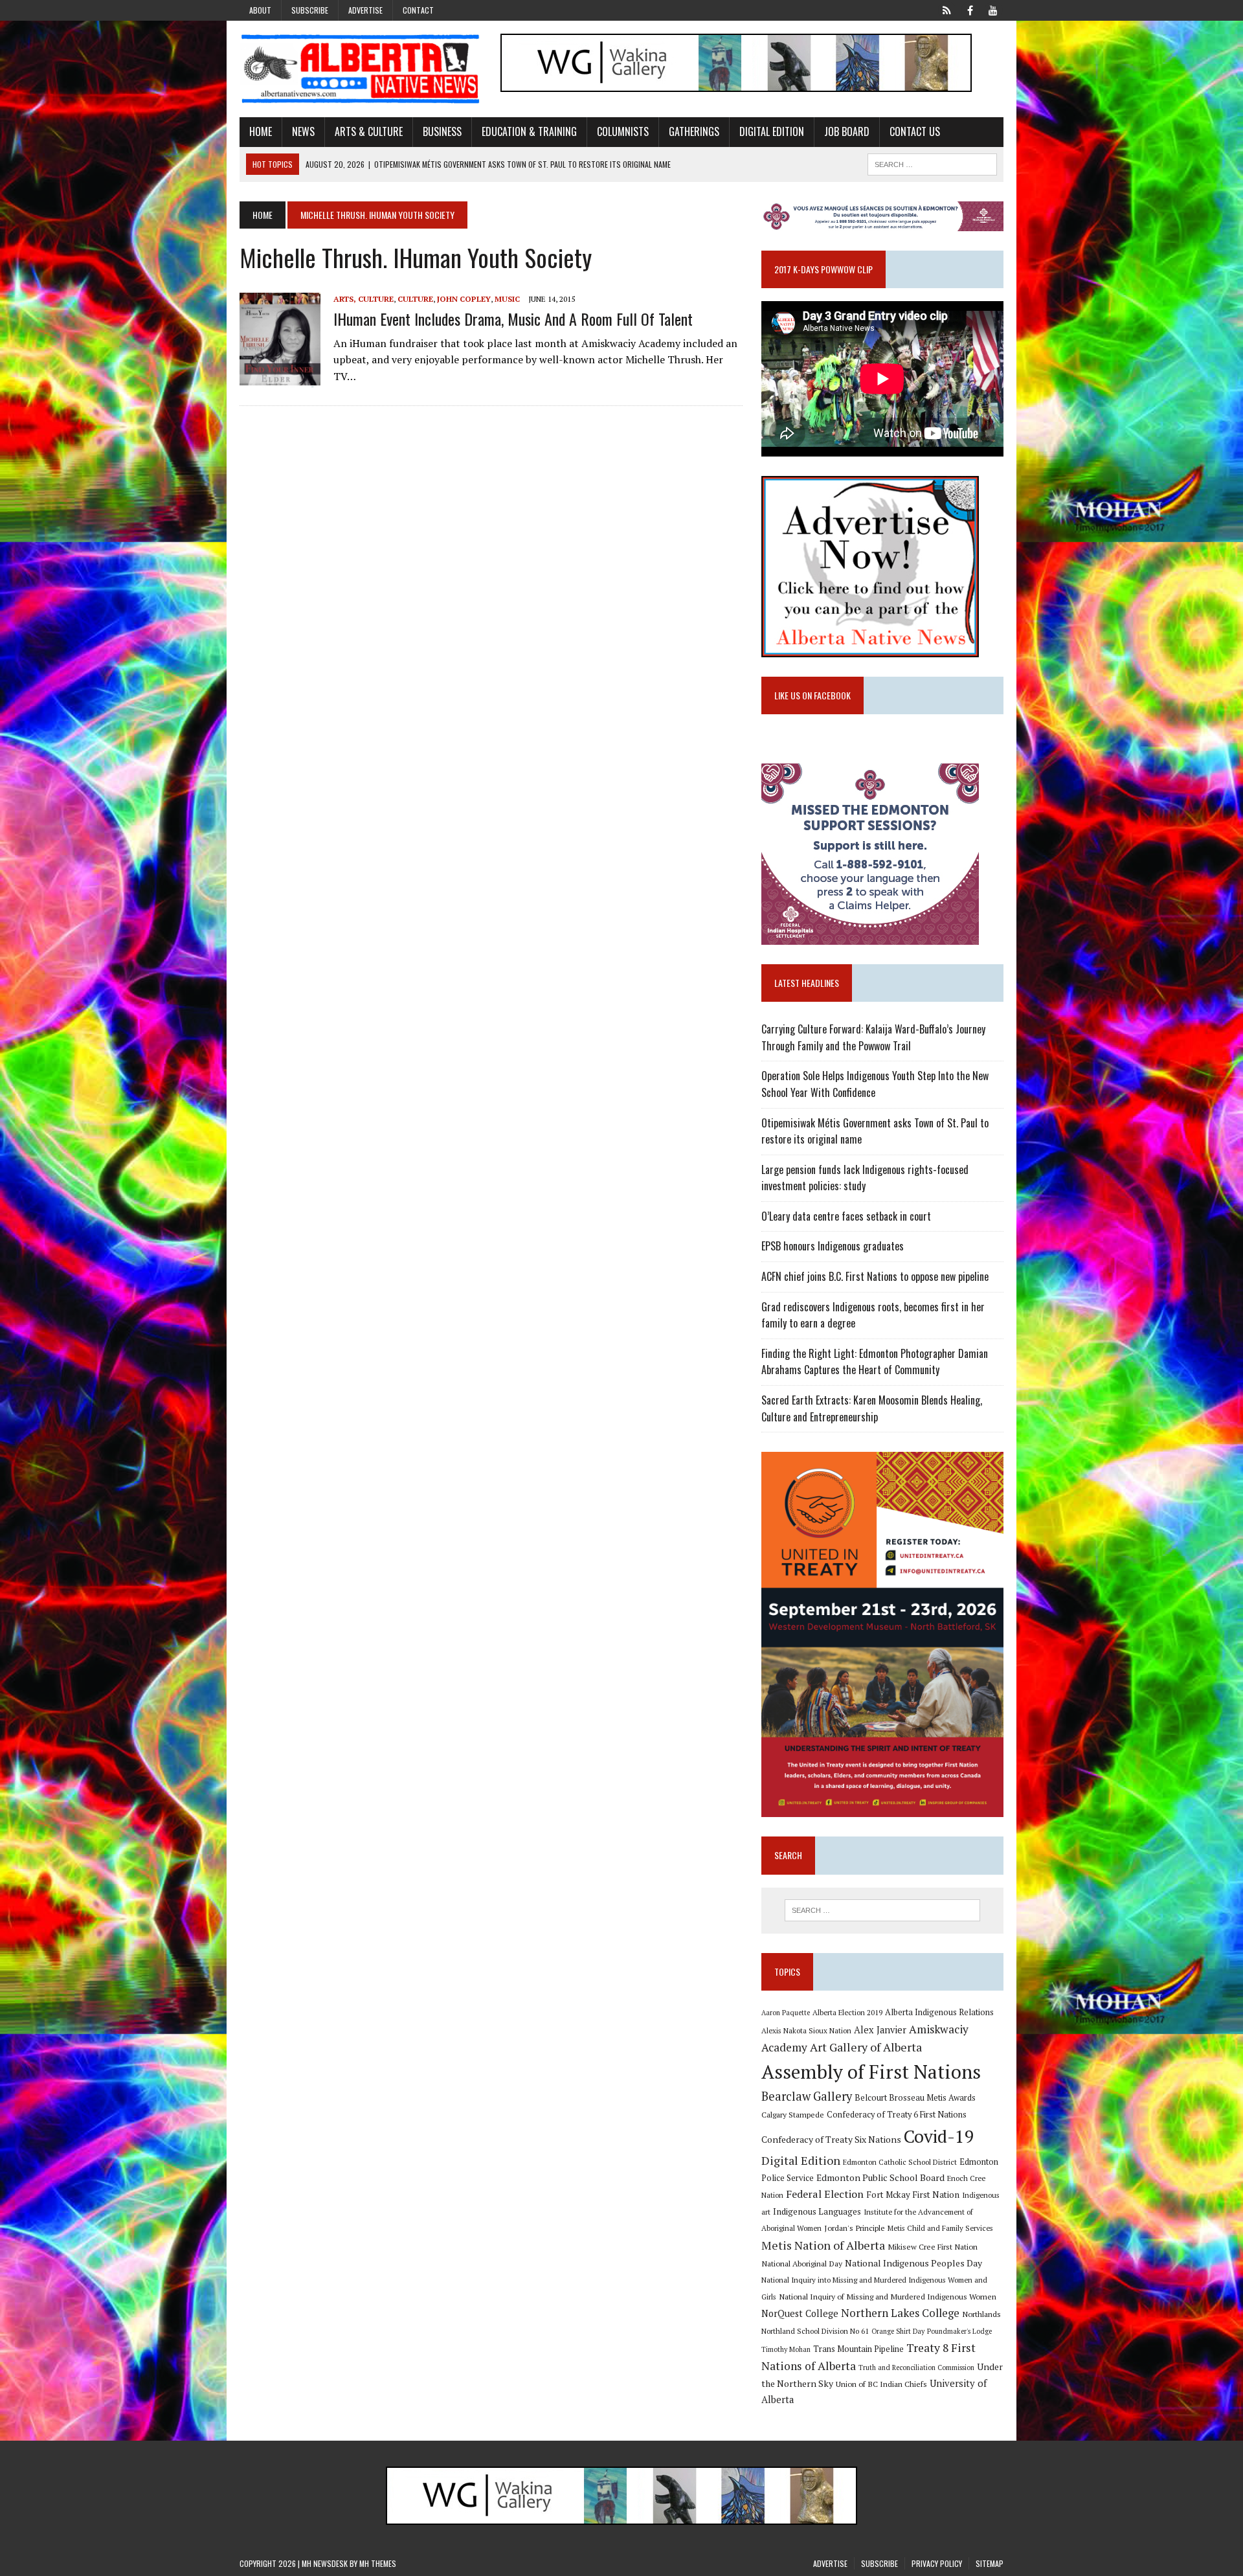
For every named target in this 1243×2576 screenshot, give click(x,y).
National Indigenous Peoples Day (913, 2263)
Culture (415, 299)
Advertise (365, 10)
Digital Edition (772, 131)
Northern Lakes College (900, 2313)
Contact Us (915, 131)
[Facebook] (970, 9)
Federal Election (825, 2194)
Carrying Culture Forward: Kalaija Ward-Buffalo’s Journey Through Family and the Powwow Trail (873, 1037)
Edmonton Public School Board (880, 2177)
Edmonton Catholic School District (900, 2162)
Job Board (847, 131)
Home (261, 131)
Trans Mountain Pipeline (858, 2349)
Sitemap (990, 2563)
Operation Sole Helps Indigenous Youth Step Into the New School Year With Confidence (875, 1084)
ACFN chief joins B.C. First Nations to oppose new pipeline (875, 1276)
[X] (946, 9)
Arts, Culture (364, 299)
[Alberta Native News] (361, 69)
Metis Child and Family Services (940, 2228)
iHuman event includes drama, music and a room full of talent (513, 319)
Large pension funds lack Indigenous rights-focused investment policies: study (865, 1178)
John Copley (464, 299)
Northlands (981, 2314)
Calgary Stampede (793, 2114)
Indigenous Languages (817, 2211)
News (303, 131)
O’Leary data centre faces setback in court (846, 1216)
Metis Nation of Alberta (823, 2245)
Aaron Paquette (786, 2013)
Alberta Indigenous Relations (939, 2012)
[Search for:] (882, 1910)
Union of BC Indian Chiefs (881, 2384)
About (260, 10)
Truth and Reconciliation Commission (916, 2367)
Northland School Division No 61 (815, 2331)
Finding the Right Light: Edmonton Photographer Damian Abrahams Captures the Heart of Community (875, 1362)
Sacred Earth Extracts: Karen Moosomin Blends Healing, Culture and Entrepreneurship (872, 1408)
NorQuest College (800, 2313)
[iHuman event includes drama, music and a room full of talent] (280, 379)
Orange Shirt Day (898, 2331)
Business (442, 131)
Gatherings (694, 131)
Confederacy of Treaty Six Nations (831, 2139)
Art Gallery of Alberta (866, 2047)
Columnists (623, 131)
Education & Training (529, 131)
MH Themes (378, 2563)
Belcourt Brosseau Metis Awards (915, 2098)
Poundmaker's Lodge (959, 2331)
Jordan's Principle (855, 2228)
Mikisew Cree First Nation (933, 2246)
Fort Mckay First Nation (913, 2195)
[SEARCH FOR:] (932, 163)
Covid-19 (939, 2136)
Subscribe (310, 10)
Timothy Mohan (786, 2349)
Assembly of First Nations (871, 2072)
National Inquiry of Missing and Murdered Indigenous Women (888, 2296)
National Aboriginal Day (802, 2263)
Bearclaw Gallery (807, 2096)
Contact (418, 10)
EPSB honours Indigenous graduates (833, 1246)
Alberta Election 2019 (847, 2012)
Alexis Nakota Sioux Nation (806, 2030)
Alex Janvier (880, 2030)
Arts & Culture (369, 131)
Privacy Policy (937, 2563)
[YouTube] (993, 9)
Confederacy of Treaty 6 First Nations (897, 2115)
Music (507, 299)
